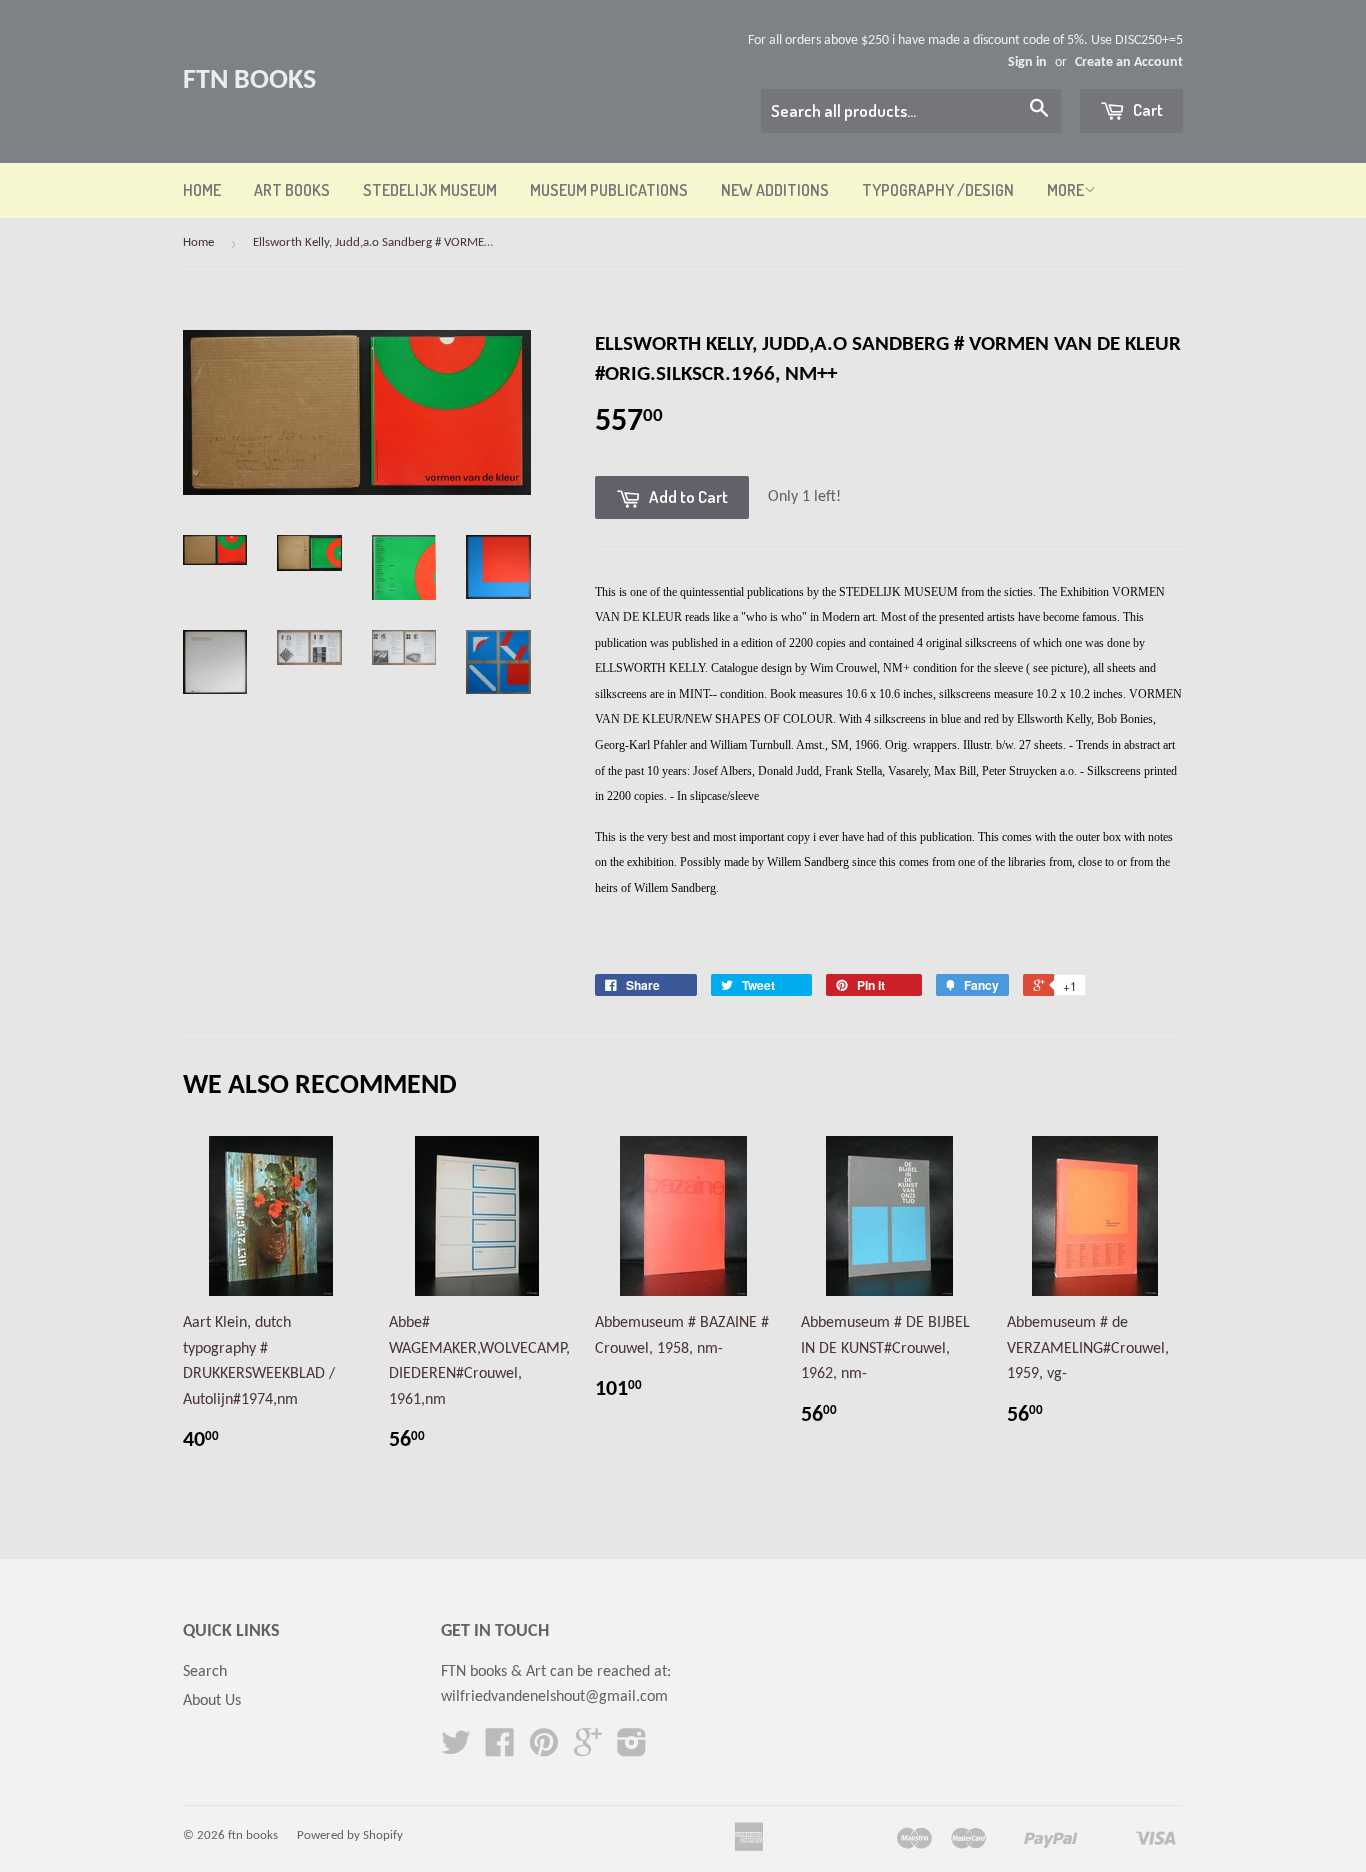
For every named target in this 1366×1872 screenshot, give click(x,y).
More (1065, 190)
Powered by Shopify (350, 1835)
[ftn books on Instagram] (632, 1750)
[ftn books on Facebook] (500, 1750)
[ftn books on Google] (588, 1750)
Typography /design (938, 190)
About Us (212, 1701)
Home (202, 190)
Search (205, 1672)
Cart (1146, 109)
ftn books (249, 81)
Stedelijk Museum (430, 190)
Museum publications (609, 190)
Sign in (1027, 62)
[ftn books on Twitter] (456, 1750)
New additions (775, 190)
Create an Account (1129, 62)
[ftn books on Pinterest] (544, 1750)
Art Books (292, 190)
